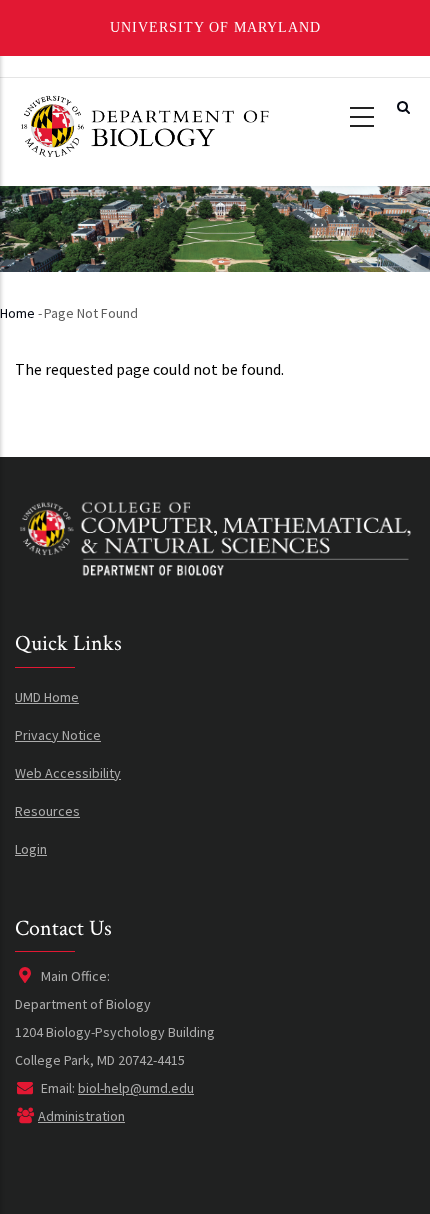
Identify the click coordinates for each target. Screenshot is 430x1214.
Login (31, 849)
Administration (81, 1116)
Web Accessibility (68, 773)
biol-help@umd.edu (136, 1088)
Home (17, 313)
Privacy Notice (58, 735)
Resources (47, 811)
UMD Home (47, 697)
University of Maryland (215, 27)
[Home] (143, 124)
